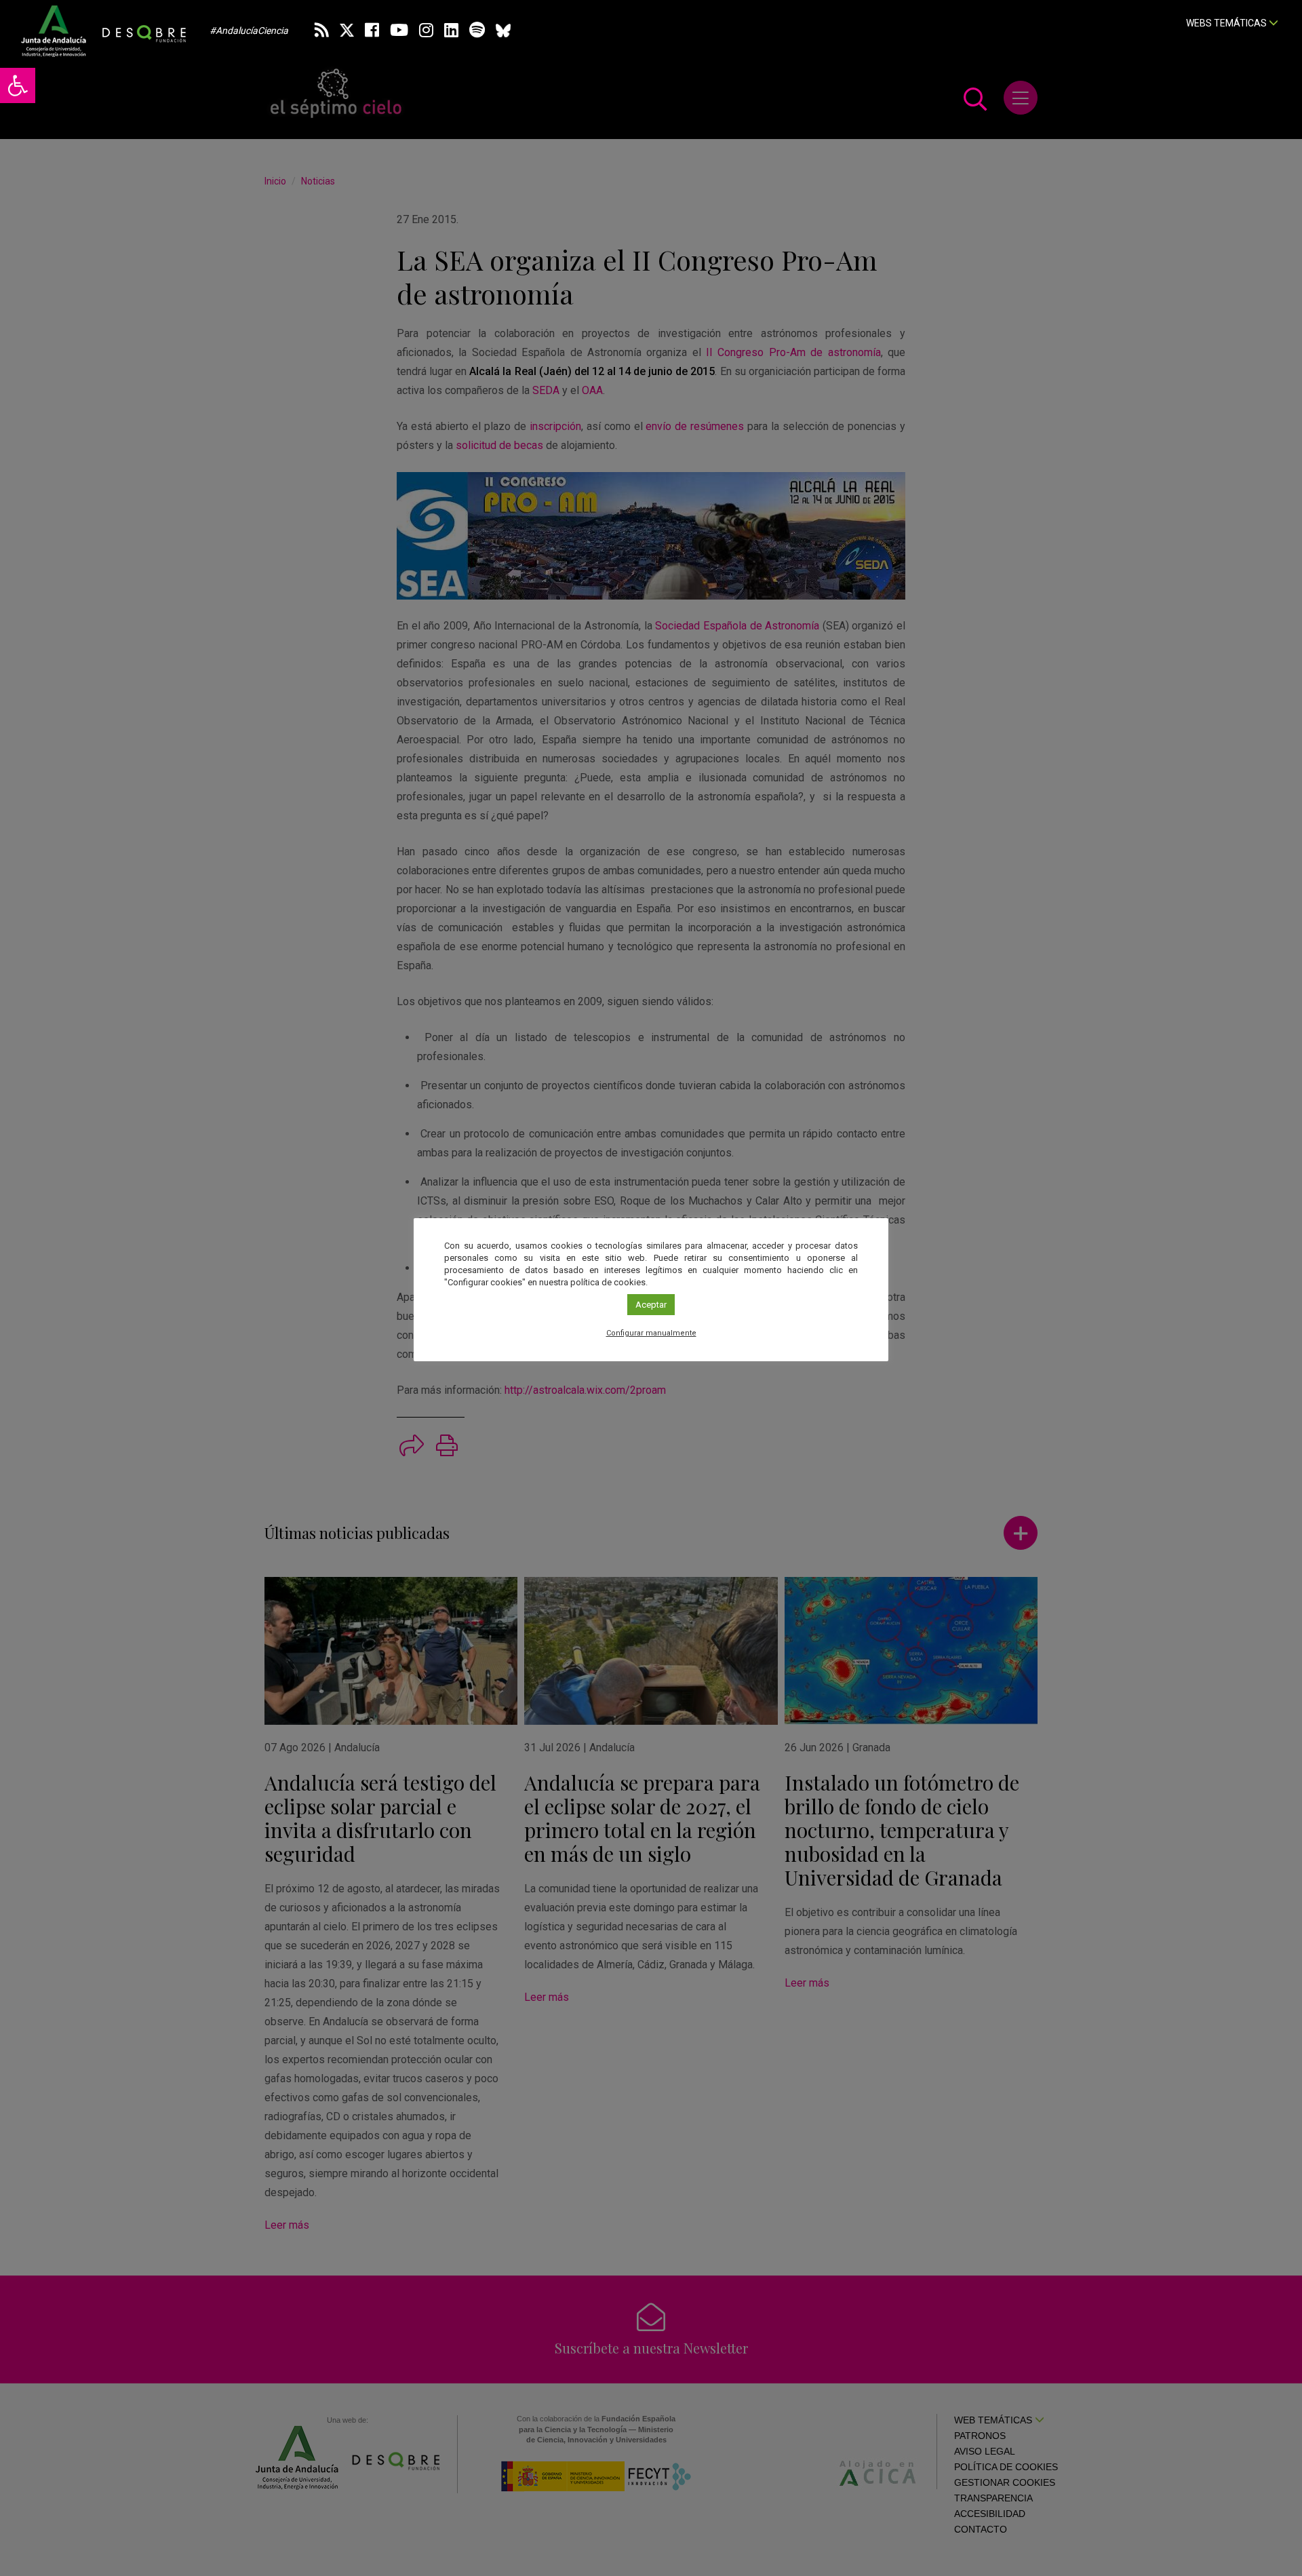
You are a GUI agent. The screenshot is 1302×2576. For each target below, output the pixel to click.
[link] (18, 85)
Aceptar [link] (651, 1305)
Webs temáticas (1227, 23)
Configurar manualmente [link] (651, 1333)
